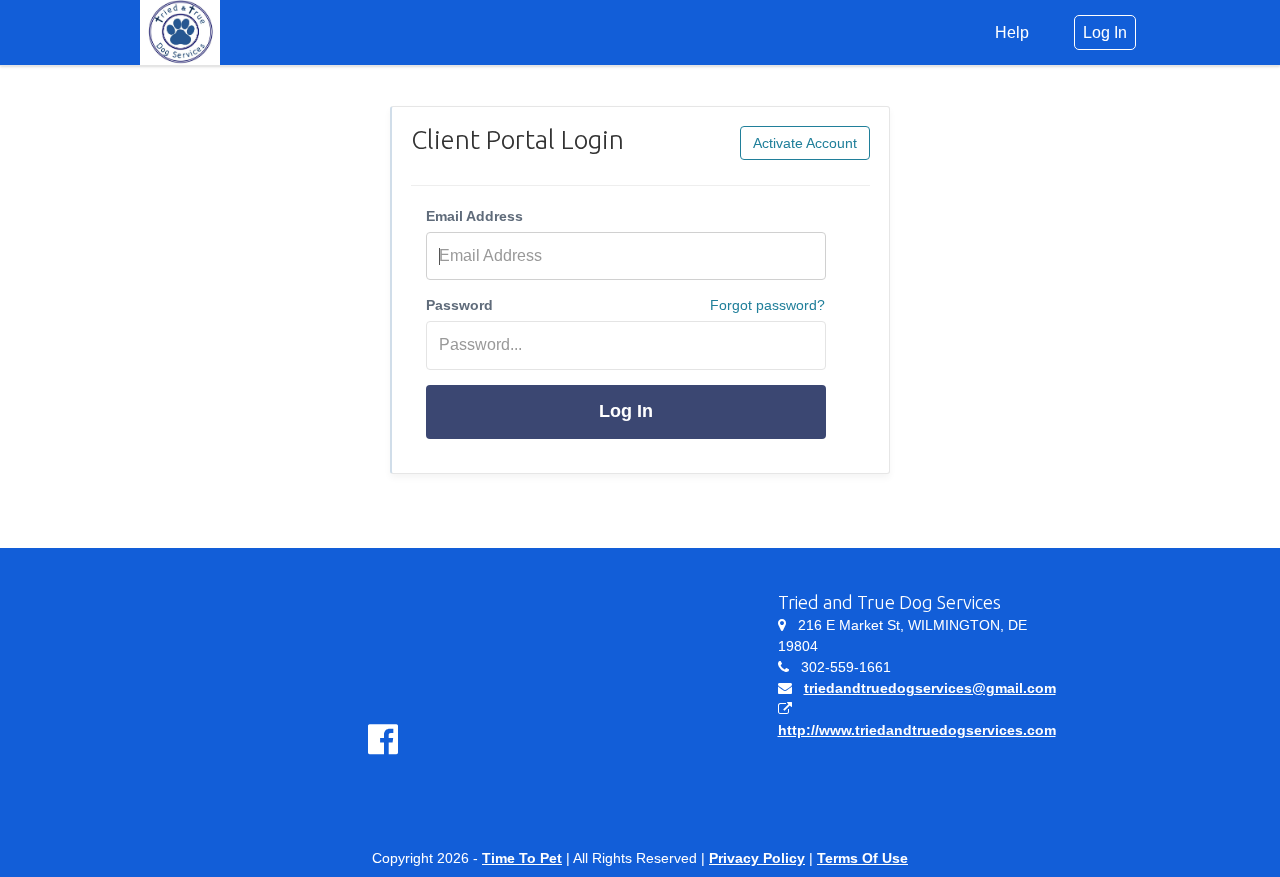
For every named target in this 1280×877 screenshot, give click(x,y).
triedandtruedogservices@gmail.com (930, 688)
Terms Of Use (862, 858)
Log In (626, 411)
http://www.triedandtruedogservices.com (917, 730)
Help (1012, 32)
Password (459, 305)
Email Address (474, 216)
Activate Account (805, 143)
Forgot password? (767, 305)
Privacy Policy (757, 858)
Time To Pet (522, 858)
